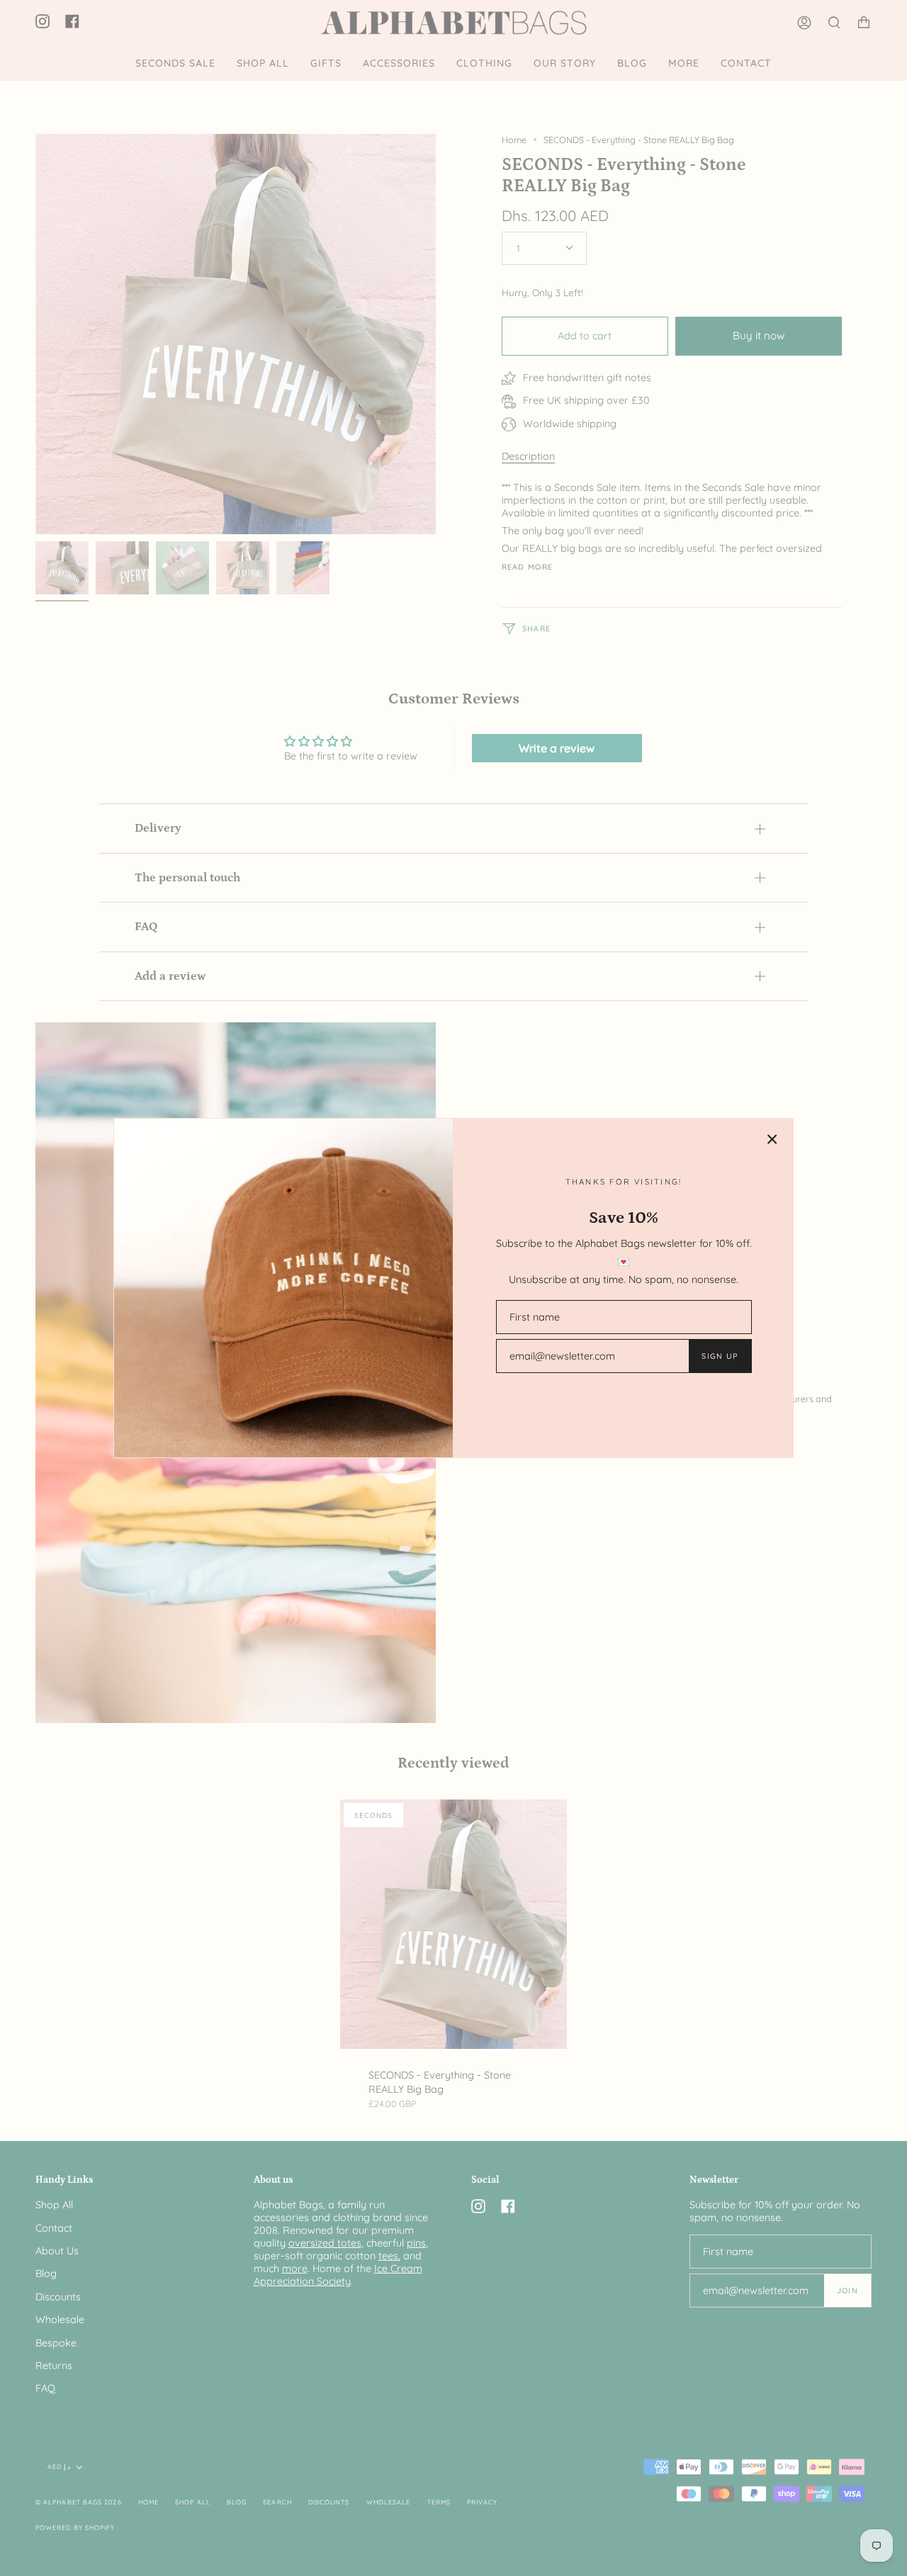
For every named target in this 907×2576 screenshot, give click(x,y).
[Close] (772, 1139)
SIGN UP (720, 1356)
